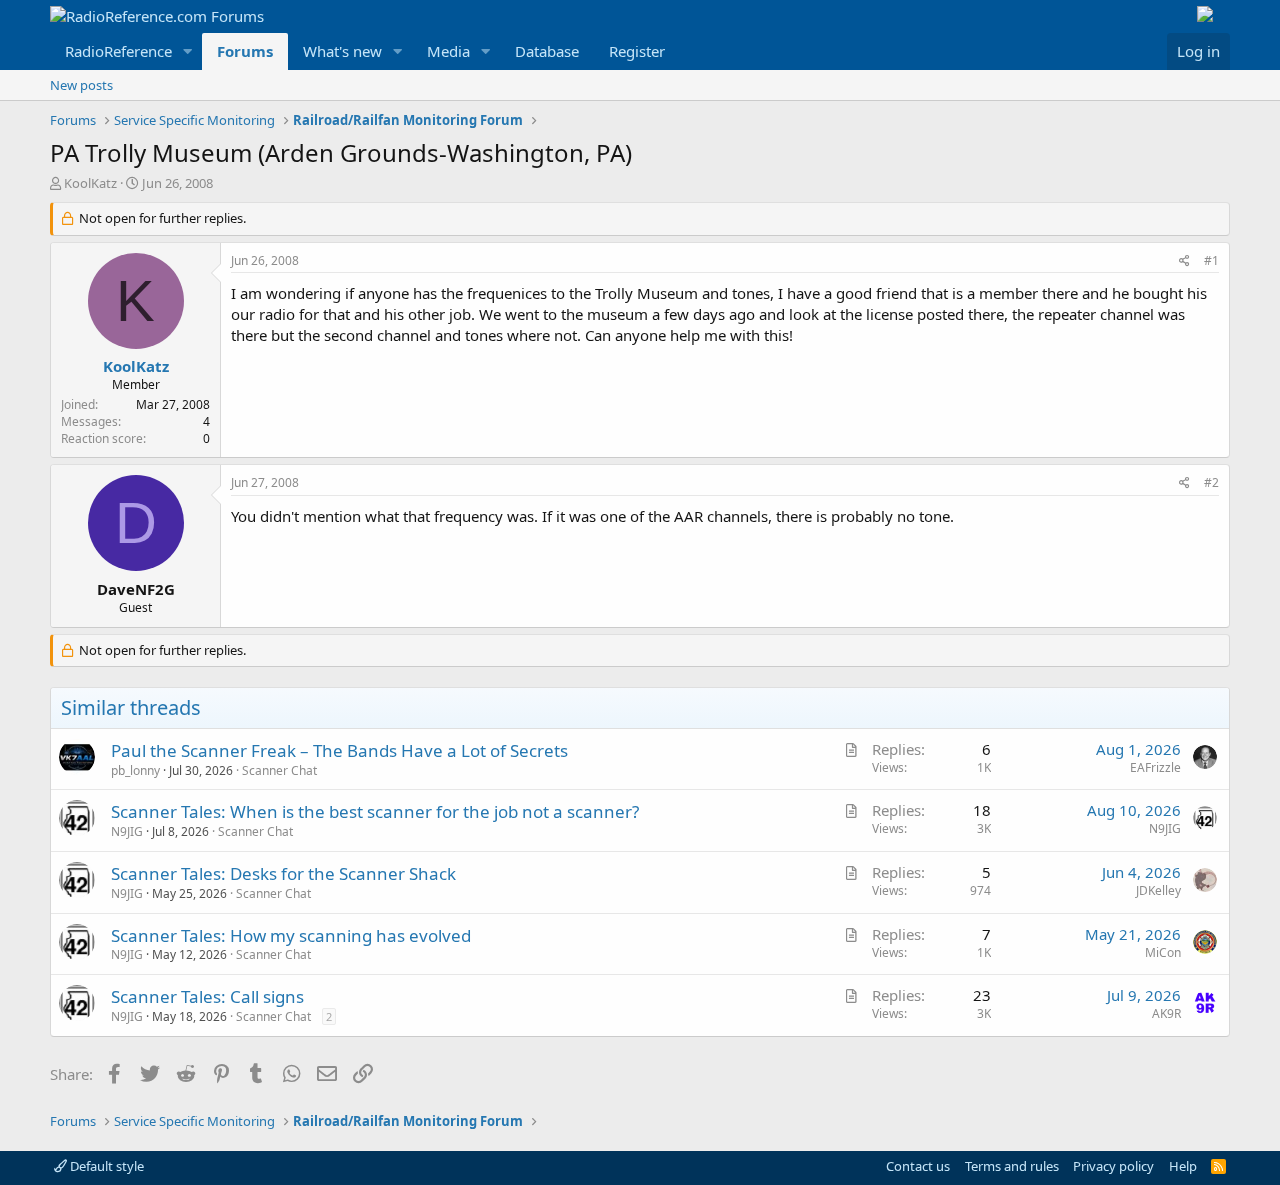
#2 (1211, 482)
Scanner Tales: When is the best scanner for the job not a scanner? (375, 811)
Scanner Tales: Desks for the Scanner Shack (283, 873)
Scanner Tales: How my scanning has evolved (291, 935)
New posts (81, 85)
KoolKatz (90, 183)
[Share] (1184, 261)
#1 (1211, 260)
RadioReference (118, 51)
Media (448, 51)
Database (547, 51)
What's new (342, 51)
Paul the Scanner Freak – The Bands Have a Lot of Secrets (339, 750)
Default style (105, 1166)
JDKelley (1158, 890)
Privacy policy (1113, 1166)
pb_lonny (135, 770)
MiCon (1163, 952)
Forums (245, 51)
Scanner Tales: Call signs (207, 996)
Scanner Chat (279, 770)
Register (637, 51)
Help (1183, 1166)
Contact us (918, 1166)
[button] (188, 51)
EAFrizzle (1155, 767)
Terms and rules (1012, 1166)
